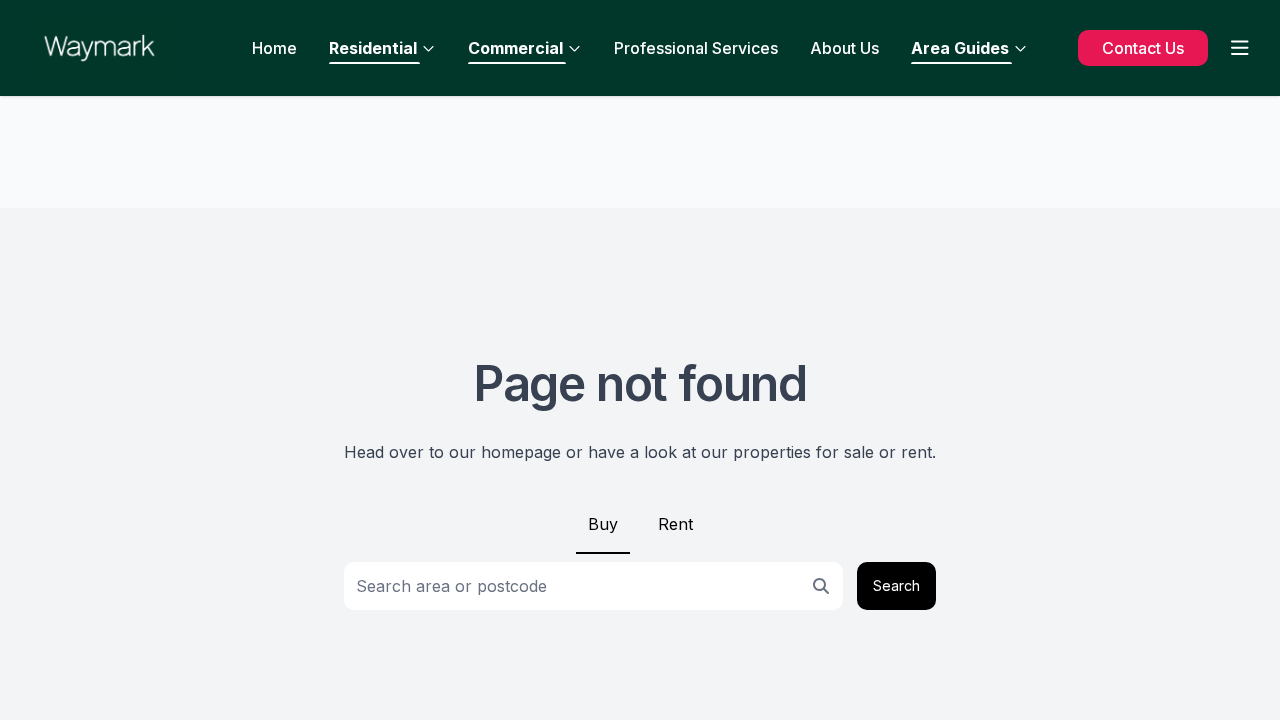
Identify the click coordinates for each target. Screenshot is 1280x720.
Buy (603, 524)
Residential (373, 48)
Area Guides (960, 48)
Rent (675, 524)
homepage (521, 452)
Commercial (515, 48)
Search (896, 585)
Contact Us (1143, 48)
